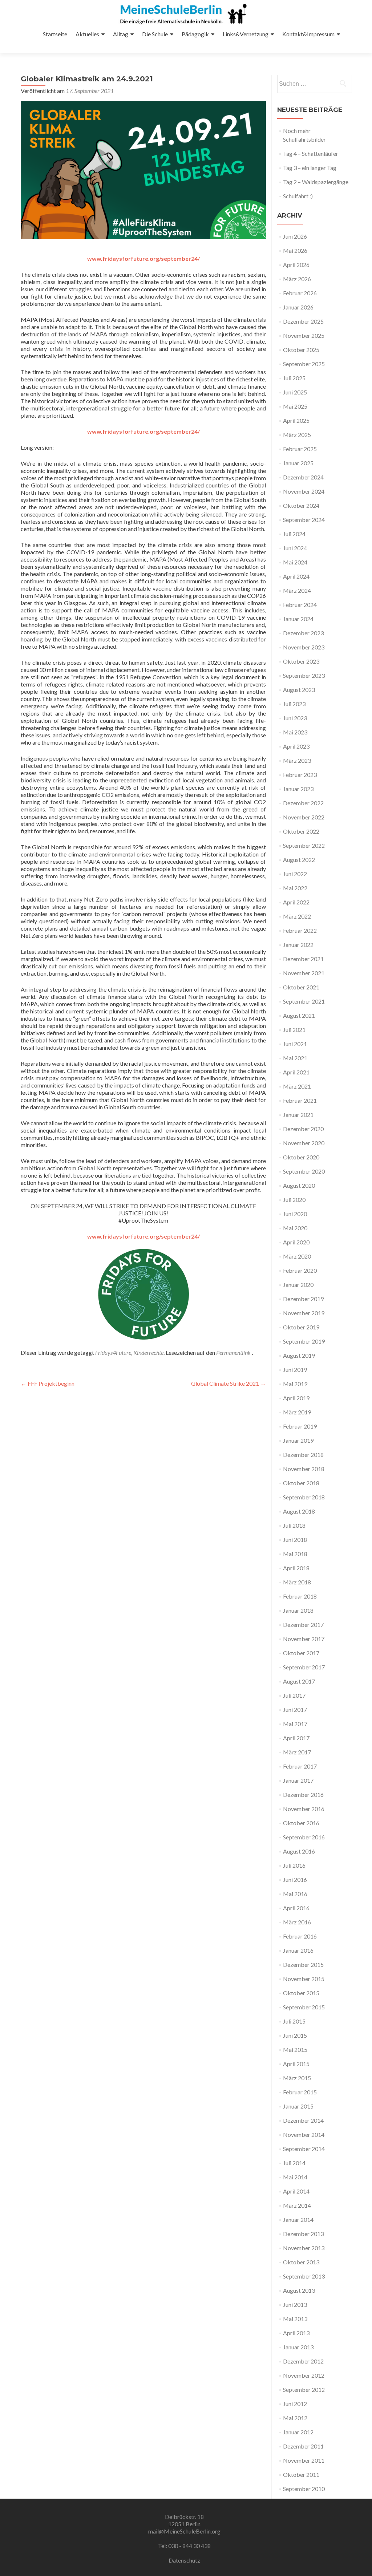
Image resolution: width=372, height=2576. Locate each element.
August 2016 (299, 1851)
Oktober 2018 (301, 1483)
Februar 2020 (300, 1270)
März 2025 (297, 435)
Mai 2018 (295, 1554)
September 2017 (304, 1667)
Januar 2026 (298, 307)
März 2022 (297, 916)
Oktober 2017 (301, 1653)
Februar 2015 (300, 2092)
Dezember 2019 (303, 1299)
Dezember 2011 (303, 2446)
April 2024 (296, 576)
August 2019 (299, 1355)
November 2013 (304, 2248)
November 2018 (304, 1469)
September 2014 (304, 2149)
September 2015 (304, 2007)
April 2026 (296, 265)
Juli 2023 (294, 704)
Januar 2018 (298, 1610)
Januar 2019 (298, 1440)
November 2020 (304, 1143)
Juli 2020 (294, 1200)
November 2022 (304, 817)
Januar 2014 (298, 2219)
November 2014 (304, 2134)
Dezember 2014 (303, 2120)
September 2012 (304, 2389)
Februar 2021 (300, 1100)
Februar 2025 (300, 449)
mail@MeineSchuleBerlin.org (184, 2531)
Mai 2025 (295, 406)
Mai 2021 (295, 1058)
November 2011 (304, 2460)
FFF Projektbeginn (48, 1383)
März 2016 (297, 1922)
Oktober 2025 (301, 350)
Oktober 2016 (301, 1823)
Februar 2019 (300, 1426)
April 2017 (296, 1738)
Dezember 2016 (303, 1795)
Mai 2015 (295, 2050)
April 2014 (296, 2191)
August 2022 (299, 860)
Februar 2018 (300, 1596)
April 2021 (296, 1072)
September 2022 (304, 845)
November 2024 (304, 491)
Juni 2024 (295, 548)
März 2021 (297, 1086)
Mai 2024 (295, 562)
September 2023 (304, 675)
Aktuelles (87, 34)
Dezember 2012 (303, 2361)
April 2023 (296, 746)
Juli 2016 (294, 1865)
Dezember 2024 (303, 477)
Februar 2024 (300, 605)
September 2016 (304, 1837)
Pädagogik (195, 34)
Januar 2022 (298, 945)
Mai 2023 (295, 732)
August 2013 (299, 2290)
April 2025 (296, 420)
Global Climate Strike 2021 (229, 1383)
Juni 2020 (295, 1214)
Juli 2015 (294, 2021)
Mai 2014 (295, 2177)
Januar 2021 (298, 1115)
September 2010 (304, 2489)
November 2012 (304, 2375)
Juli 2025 (294, 378)
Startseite (55, 34)
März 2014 (297, 2205)
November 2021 (304, 973)
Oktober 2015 (301, 1993)
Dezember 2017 (303, 1625)
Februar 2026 (300, 293)
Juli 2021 (294, 1030)
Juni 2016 (295, 1880)
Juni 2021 (295, 1044)
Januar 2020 (298, 1285)
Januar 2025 (298, 463)
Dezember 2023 (303, 633)
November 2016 (304, 1809)
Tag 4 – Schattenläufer (311, 153)
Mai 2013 (295, 2319)
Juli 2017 (294, 1695)
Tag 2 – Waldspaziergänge (316, 182)
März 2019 (297, 1412)
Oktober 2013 (301, 2262)
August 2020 (299, 1185)
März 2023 (297, 760)
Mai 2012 (295, 2418)
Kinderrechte (148, 1352)
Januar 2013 (298, 2347)
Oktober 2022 (301, 831)
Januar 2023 (298, 789)
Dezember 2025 (303, 321)
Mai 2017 (295, 1724)
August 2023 (299, 690)
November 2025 (304, 335)
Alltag (121, 34)
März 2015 (297, 2078)
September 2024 (304, 520)
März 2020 (297, 1256)
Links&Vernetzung (246, 34)
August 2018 (299, 1511)
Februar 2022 (300, 930)
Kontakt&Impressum (308, 34)
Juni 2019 (295, 1370)
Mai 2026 (295, 250)
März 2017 (297, 1752)
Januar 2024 (298, 619)
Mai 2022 (295, 888)
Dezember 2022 (303, 803)
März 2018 (297, 1582)
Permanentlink (234, 1352)
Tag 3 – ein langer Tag (310, 168)
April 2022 (296, 902)
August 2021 (299, 1015)
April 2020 (296, 1242)
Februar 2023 (300, 775)
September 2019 (304, 1341)
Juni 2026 (295, 236)
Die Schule (155, 34)
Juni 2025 (295, 392)
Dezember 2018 (303, 1455)
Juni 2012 (295, 2404)
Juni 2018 (295, 1540)
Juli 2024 (294, 534)
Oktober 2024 (301, 505)
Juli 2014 (294, 2163)
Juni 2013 (295, 2304)
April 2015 (296, 2064)
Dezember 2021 (303, 959)
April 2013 (296, 2333)
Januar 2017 (298, 1780)
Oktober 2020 (301, 1157)
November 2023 (304, 647)
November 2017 (304, 1639)
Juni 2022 (295, 874)
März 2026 (297, 279)
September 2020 (304, 1171)
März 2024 (297, 590)
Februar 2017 (300, 1766)
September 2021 (304, 1001)
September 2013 (304, 2276)
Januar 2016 (298, 1950)
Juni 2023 (295, 718)
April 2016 (296, 1908)
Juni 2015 (295, 2035)
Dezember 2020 (303, 1129)
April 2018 (296, 1568)
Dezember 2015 (303, 1965)
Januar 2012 (298, 2432)
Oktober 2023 (301, 661)
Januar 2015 (298, 2106)
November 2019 (304, 1313)
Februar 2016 (300, 1936)
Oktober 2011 (301, 2474)
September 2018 (304, 1497)
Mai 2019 (295, 1384)
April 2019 (296, 1398)
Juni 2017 (295, 1710)
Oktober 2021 (301, 987)
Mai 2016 (295, 1894)
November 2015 (304, 1979)
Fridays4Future (113, 1352)
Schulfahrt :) (298, 196)
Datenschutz (184, 2560)
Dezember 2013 (303, 2234)
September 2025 (304, 364)
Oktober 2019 (301, 1327)
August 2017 (299, 1681)
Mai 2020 (295, 1228)
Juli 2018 (294, 1525)
